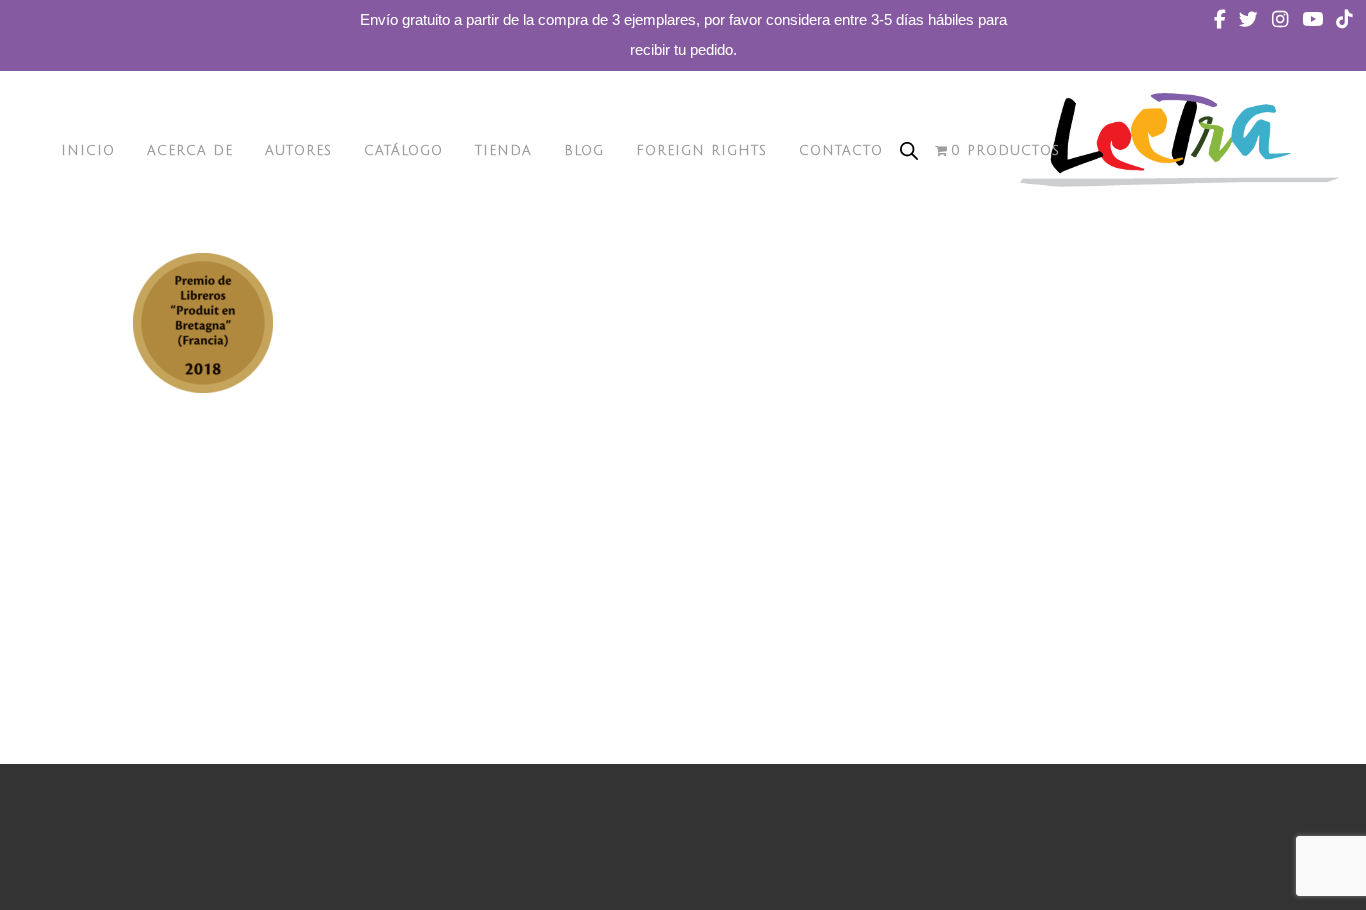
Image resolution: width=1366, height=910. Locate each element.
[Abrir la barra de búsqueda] (909, 151)
